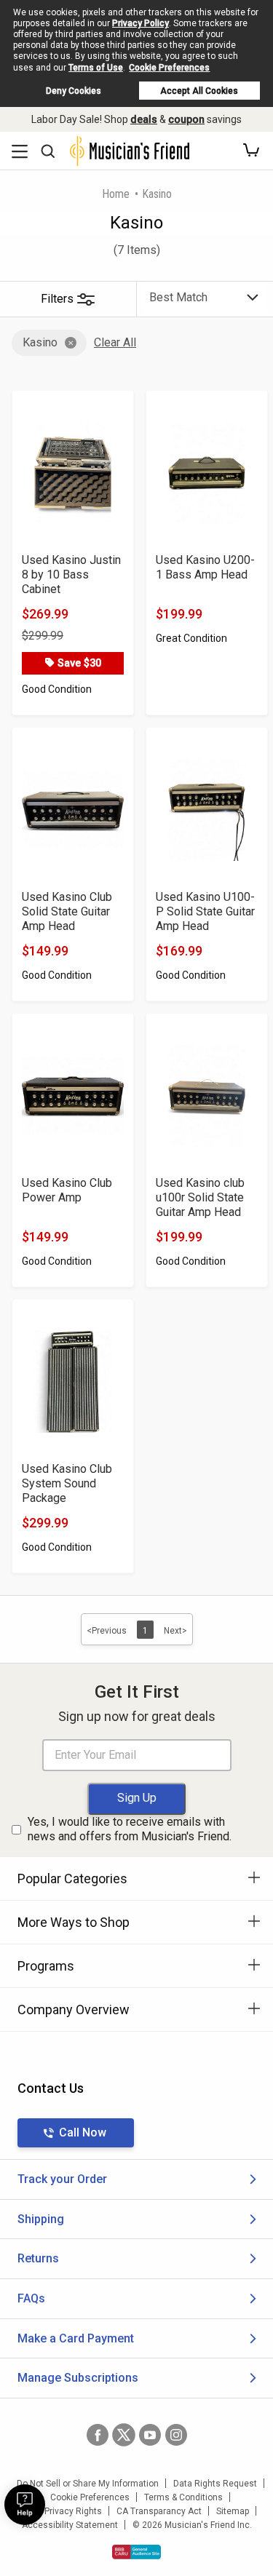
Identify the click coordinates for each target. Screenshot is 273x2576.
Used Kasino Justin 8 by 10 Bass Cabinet (71, 575)
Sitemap (233, 2511)
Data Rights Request (215, 2484)
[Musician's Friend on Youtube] (150, 2435)
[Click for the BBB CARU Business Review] (136, 2552)
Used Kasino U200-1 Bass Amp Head (205, 567)
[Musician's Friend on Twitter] (124, 2435)
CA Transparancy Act (159, 2511)
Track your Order (62, 2179)
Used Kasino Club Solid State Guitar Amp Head (67, 911)
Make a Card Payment (76, 2338)
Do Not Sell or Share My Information (88, 2484)
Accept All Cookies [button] (199, 91)
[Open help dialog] (25, 2505)
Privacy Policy (141, 23)
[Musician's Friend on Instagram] (176, 2435)
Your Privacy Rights (63, 2511)
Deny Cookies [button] (74, 91)
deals (144, 119)
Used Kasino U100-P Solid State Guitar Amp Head (205, 911)
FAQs (31, 2298)
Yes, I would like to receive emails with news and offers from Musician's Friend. (130, 1829)
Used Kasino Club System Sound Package (67, 1483)
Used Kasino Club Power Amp (67, 1190)
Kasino (40, 342)
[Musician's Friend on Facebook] (98, 2435)
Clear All (115, 342)
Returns (38, 2258)
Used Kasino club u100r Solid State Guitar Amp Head (200, 1197)
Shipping (41, 2219)
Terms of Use (96, 68)
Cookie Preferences (169, 68)
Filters (57, 299)
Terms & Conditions (183, 2497)
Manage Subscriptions (78, 2378)
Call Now (83, 2132)
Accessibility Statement (70, 2525)
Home (116, 194)
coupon (186, 119)
